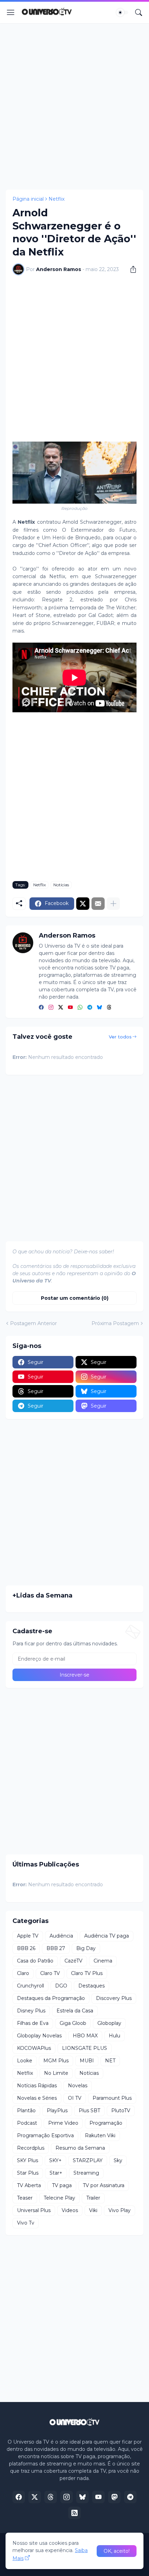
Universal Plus (34, 2210)
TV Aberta (29, 2185)
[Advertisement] (74, 106)
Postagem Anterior (33, 1323)
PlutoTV (121, 2111)
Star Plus (28, 2173)
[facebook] (41, 1008)
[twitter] (61, 1008)
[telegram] (90, 1008)
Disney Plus (31, 2011)
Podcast (27, 2123)
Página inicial (28, 199)
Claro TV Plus (87, 1973)
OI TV (75, 2098)
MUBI (87, 2061)
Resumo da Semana (80, 2148)
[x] (35, 2497)
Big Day (86, 1948)
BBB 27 (56, 1948)
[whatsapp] (80, 1008)
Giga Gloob (73, 2023)
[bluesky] (99, 1008)
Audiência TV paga (107, 1936)
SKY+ (55, 2160)
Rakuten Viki (100, 2135)
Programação (106, 2123)
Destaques (91, 1986)
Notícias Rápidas (37, 2086)
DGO (61, 1986)
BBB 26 (26, 1948)
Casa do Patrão (35, 1961)
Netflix (56, 199)
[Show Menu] (11, 12)
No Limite (56, 2073)
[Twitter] (83, 904)
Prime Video (63, 2123)
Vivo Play (120, 2210)
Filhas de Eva (33, 2023)
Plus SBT (89, 2111)
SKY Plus (28, 2160)
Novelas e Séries (37, 2098)
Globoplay (109, 2023)
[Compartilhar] (131, 269)
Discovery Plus (114, 1998)
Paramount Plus (112, 2098)
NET (110, 2061)
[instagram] (51, 1008)
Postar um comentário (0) (75, 1298)
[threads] (109, 1008)
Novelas (78, 2086)
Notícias (61, 885)
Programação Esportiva (45, 2135)
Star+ (56, 2173)
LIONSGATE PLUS (85, 2048)
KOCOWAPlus (34, 2048)
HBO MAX (85, 2036)
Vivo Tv (26, 2223)
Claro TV (50, 1973)
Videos (70, 2210)
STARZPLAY (88, 2160)
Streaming (86, 2173)
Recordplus (31, 2148)
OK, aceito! (117, 2551)
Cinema (103, 1961)
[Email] (98, 904)
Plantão (26, 2111)
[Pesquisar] (139, 12)
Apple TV (28, 1936)
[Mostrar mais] (113, 904)
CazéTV (73, 1961)
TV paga (62, 2185)
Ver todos (120, 1037)
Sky (118, 2160)
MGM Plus (56, 2061)
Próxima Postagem (115, 1323)
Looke (25, 2061)
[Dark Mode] (122, 12)
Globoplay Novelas (39, 2036)
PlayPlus (57, 2111)
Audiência (61, 1936)
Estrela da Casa (75, 2011)
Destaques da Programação (51, 1998)
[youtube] (70, 1008)
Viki (93, 2210)
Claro (23, 1973)
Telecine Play (59, 2198)
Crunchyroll (30, 1986)
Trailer (93, 2198)
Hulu (115, 2036)
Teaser (25, 2198)
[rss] (74, 2513)
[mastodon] (114, 2497)
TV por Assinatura (104, 2185)
